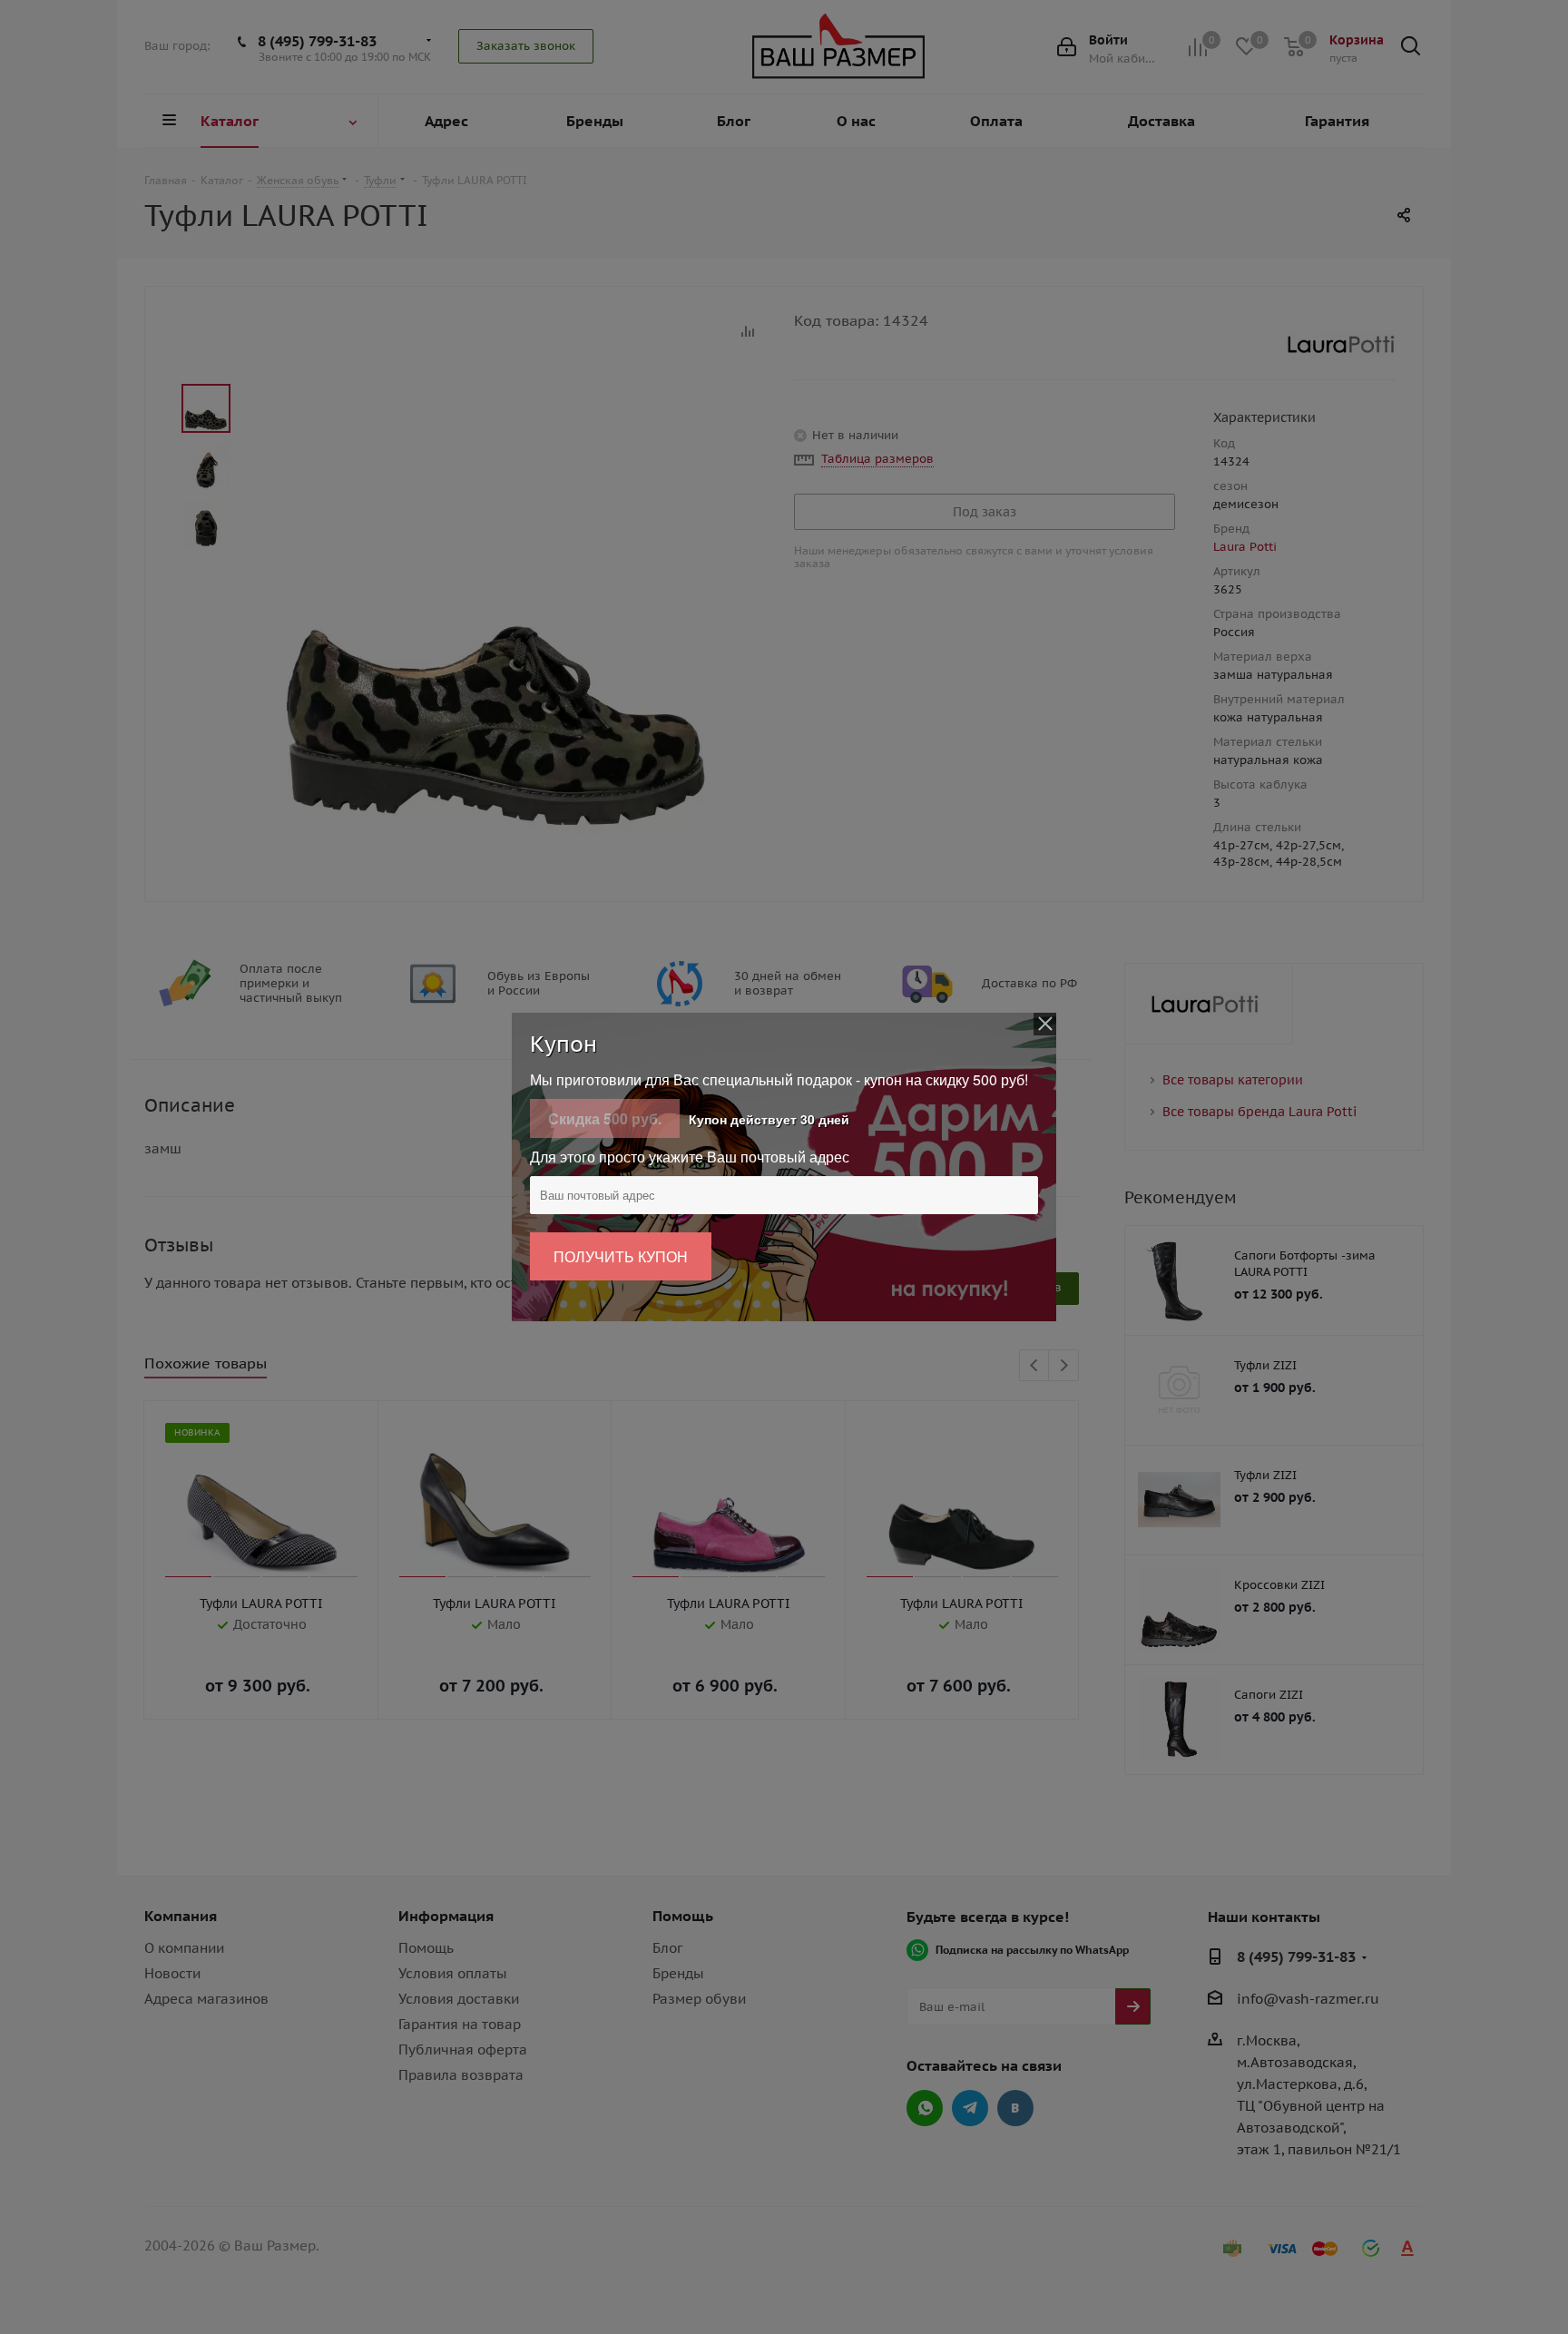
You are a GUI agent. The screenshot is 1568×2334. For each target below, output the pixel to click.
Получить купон (621, 1256)
